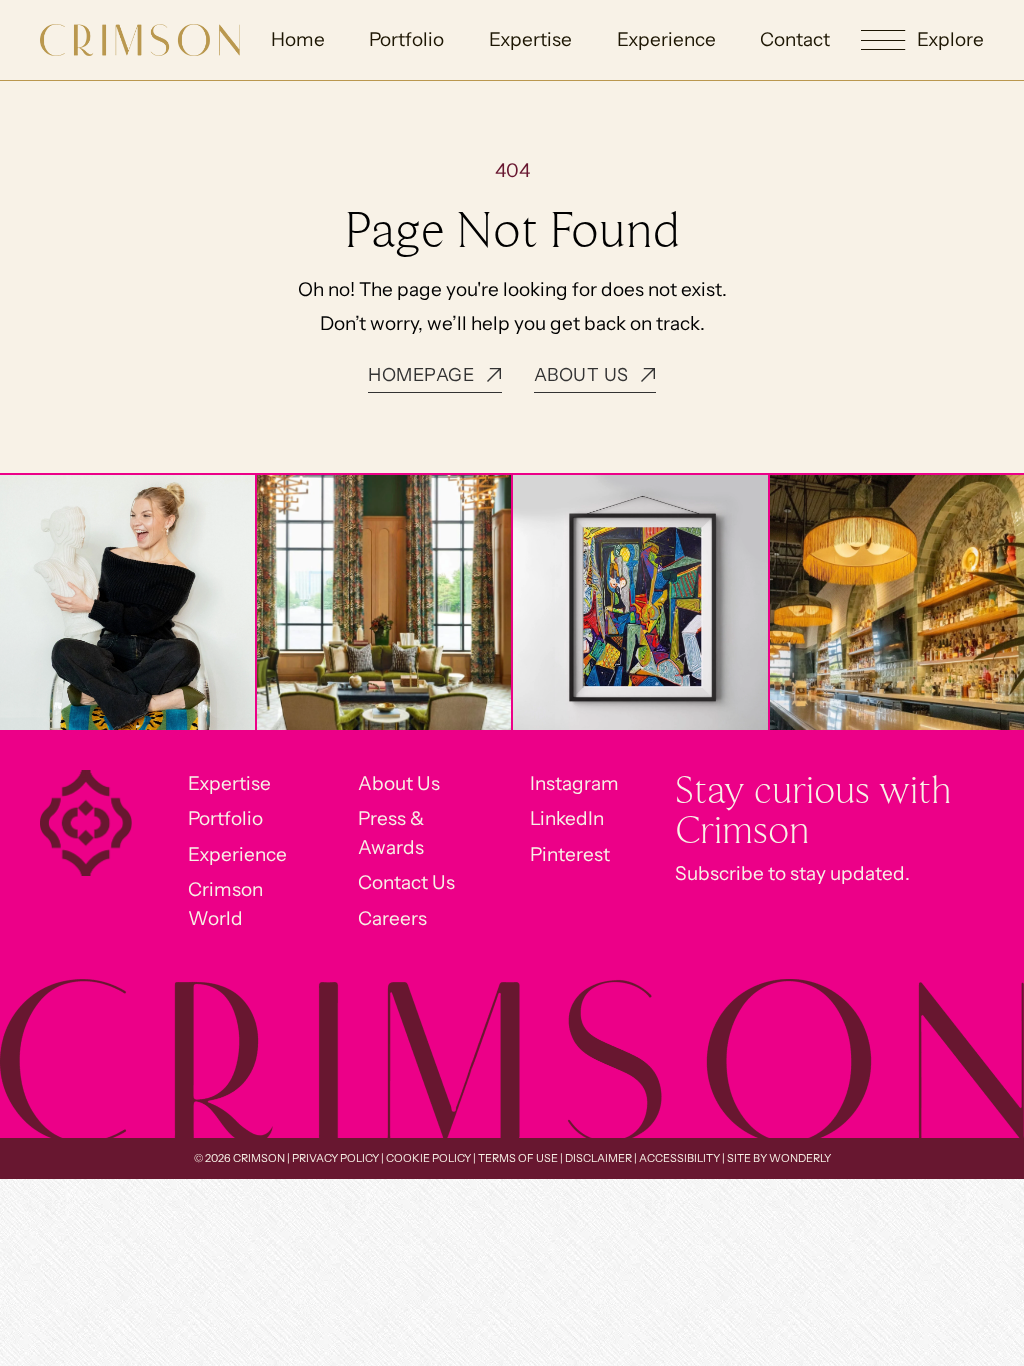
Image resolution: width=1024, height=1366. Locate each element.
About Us (399, 783)
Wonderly (800, 1158)
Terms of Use (518, 1158)
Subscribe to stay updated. (792, 873)
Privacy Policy (335, 1158)
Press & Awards (391, 833)
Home (298, 39)
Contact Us (406, 882)
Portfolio (406, 39)
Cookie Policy (428, 1158)
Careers (392, 918)
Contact (795, 39)
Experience (666, 39)
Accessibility (679, 1158)
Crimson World (225, 904)
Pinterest (570, 854)
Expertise (530, 39)
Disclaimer (598, 1158)
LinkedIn (567, 818)
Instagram (574, 783)
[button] (922, 40)
